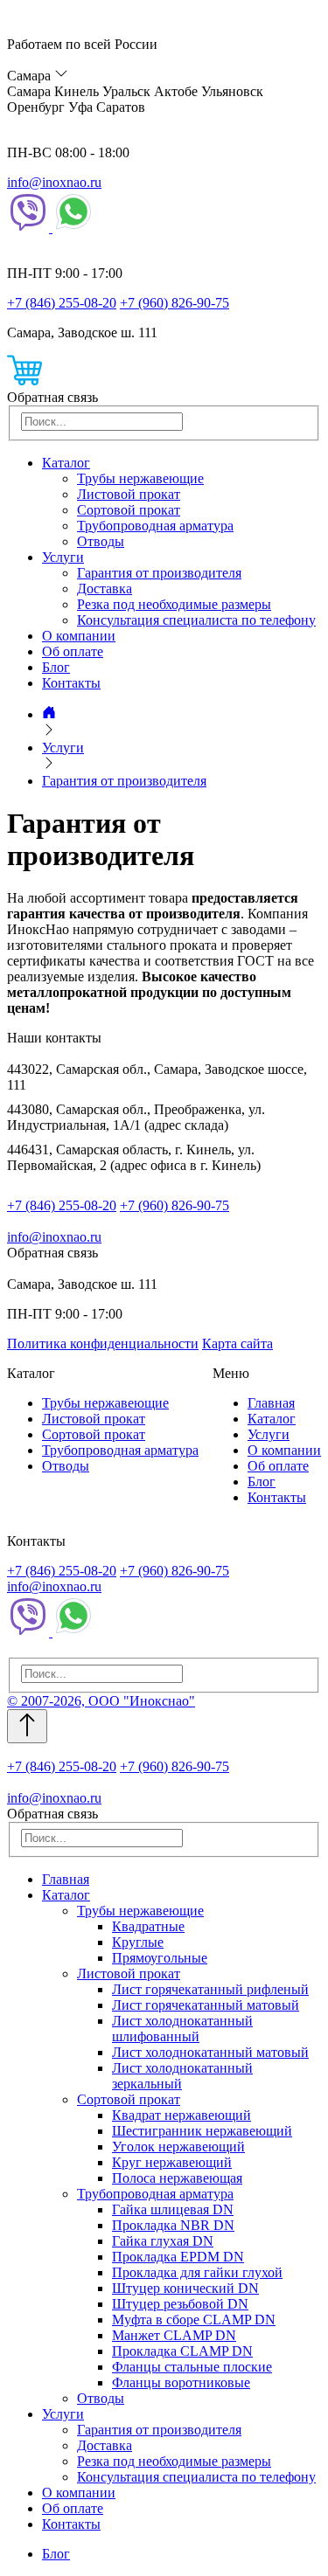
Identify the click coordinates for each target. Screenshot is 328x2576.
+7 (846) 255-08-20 (62, 303)
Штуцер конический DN (185, 2288)
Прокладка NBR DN (173, 2225)
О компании (79, 636)
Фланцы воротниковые (181, 2382)
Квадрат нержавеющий (181, 2115)
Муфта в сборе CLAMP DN (194, 2320)
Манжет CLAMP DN (174, 2335)
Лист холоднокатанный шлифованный (182, 2029)
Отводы (101, 541)
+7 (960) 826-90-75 (174, 303)
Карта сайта (237, 1343)
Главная (271, 1403)
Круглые (138, 1942)
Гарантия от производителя (159, 573)
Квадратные (148, 1926)
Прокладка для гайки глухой (197, 2272)
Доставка (105, 589)
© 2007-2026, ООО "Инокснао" (101, 1701)
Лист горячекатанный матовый (206, 2005)
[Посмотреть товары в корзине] (25, 381)
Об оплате (73, 651)
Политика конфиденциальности (103, 1343)
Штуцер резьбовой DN (180, 2304)
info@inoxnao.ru (54, 182)
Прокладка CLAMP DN (182, 2351)
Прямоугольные (160, 1958)
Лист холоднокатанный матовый (210, 2052)
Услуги (63, 557)
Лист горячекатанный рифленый (210, 1989)
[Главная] (49, 714)
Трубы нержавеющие (140, 478)
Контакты (71, 683)
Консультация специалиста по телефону (196, 620)
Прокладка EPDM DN (178, 2257)
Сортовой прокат (129, 510)
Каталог (66, 463)
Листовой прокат (129, 494)
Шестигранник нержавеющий (202, 2131)
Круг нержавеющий (172, 2162)
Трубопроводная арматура (155, 526)
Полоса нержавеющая (177, 2178)
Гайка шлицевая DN (173, 2209)
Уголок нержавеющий (178, 2147)
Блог (56, 667)
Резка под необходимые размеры (174, 604)
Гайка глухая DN (163, 2241)
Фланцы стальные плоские (192, 2367)
